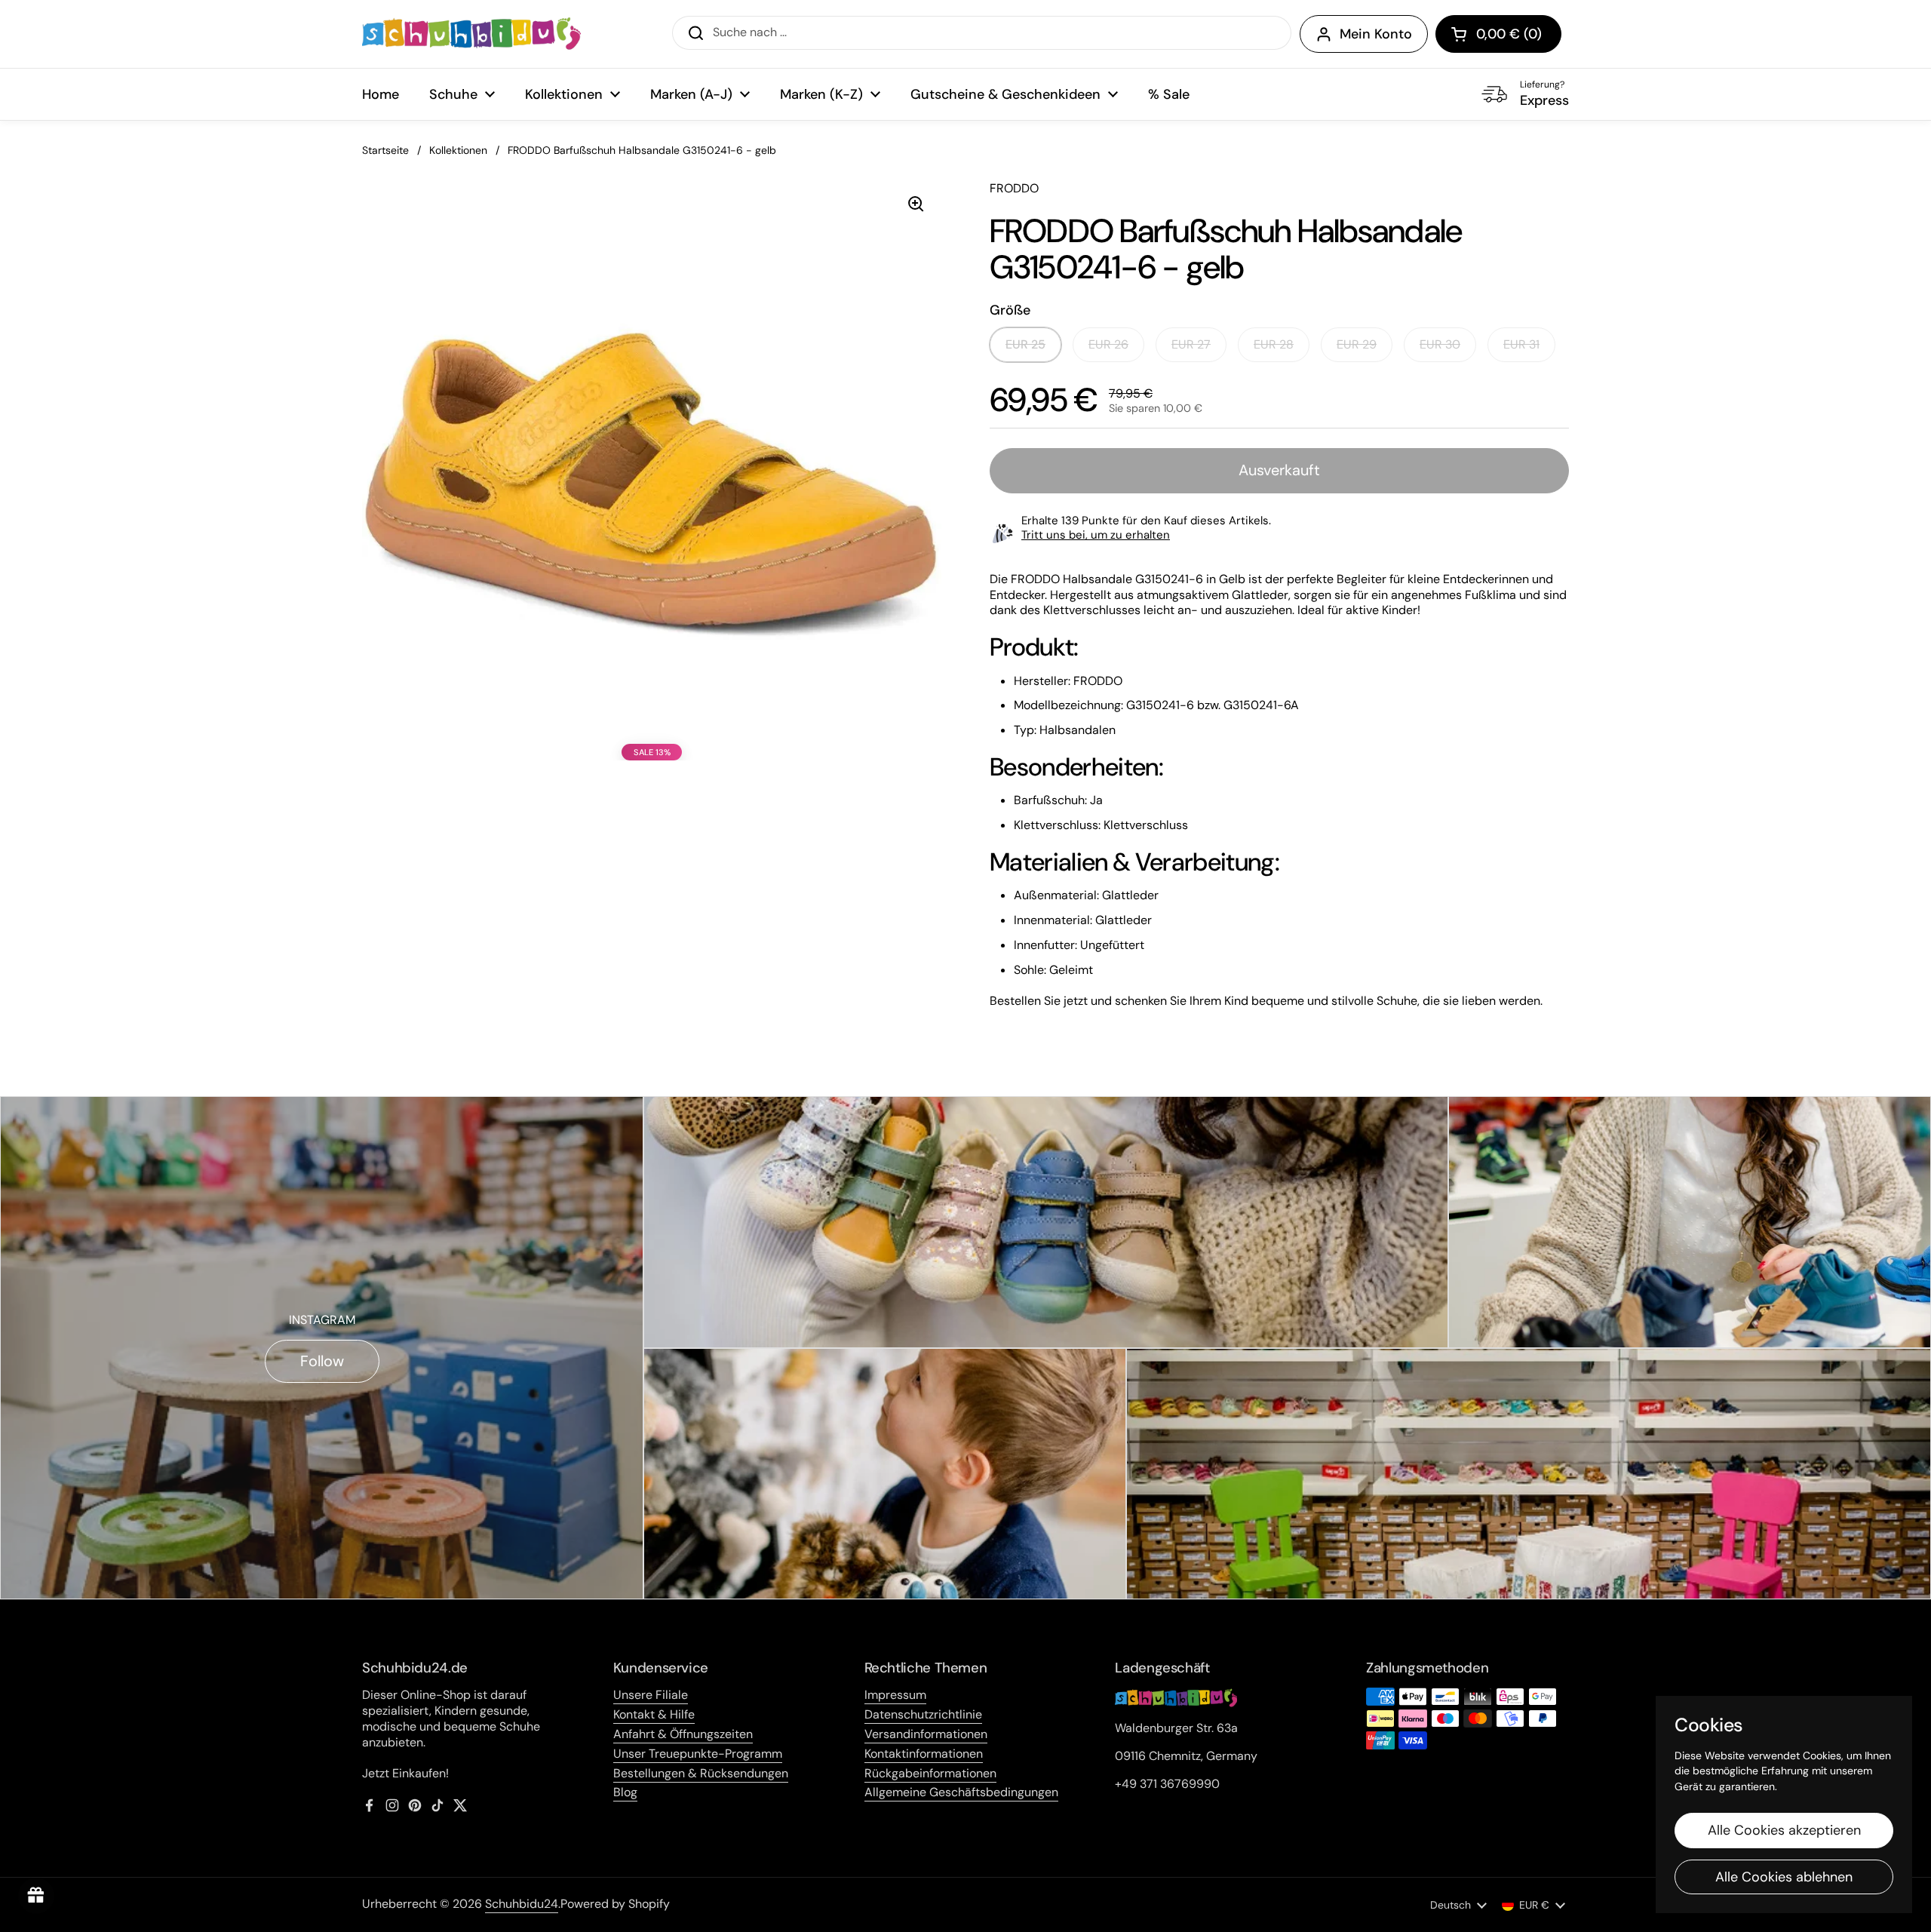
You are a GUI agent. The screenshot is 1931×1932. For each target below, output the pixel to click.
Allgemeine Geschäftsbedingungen (961, 1792)
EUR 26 (1108, 344)
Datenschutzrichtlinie (923, 1714)
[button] (1498, 34)
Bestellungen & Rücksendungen (701, 1773)
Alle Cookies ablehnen (1784, 1877)
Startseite (385, 150)
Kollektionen (458, 150)
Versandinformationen (926, 1734)
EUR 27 (1191, 344)
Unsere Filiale (651, 1695)
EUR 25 (1025, 344)
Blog (625, 1792)
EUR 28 (1274, 344)
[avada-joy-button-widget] (36, 1896)
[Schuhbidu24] (471, 34)
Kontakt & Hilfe (654, 1714)
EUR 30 (1440, 344)
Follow (322, 1361)
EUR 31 (1521, 344)
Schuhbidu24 (522, 1904)
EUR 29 (1357, 344)
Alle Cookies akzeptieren (1784, 1830)
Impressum (895, 1695)
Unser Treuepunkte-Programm (698, 1754)
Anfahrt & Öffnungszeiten (683, 1734)
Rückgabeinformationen (930, 1773)
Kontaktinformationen (924, 1754)
